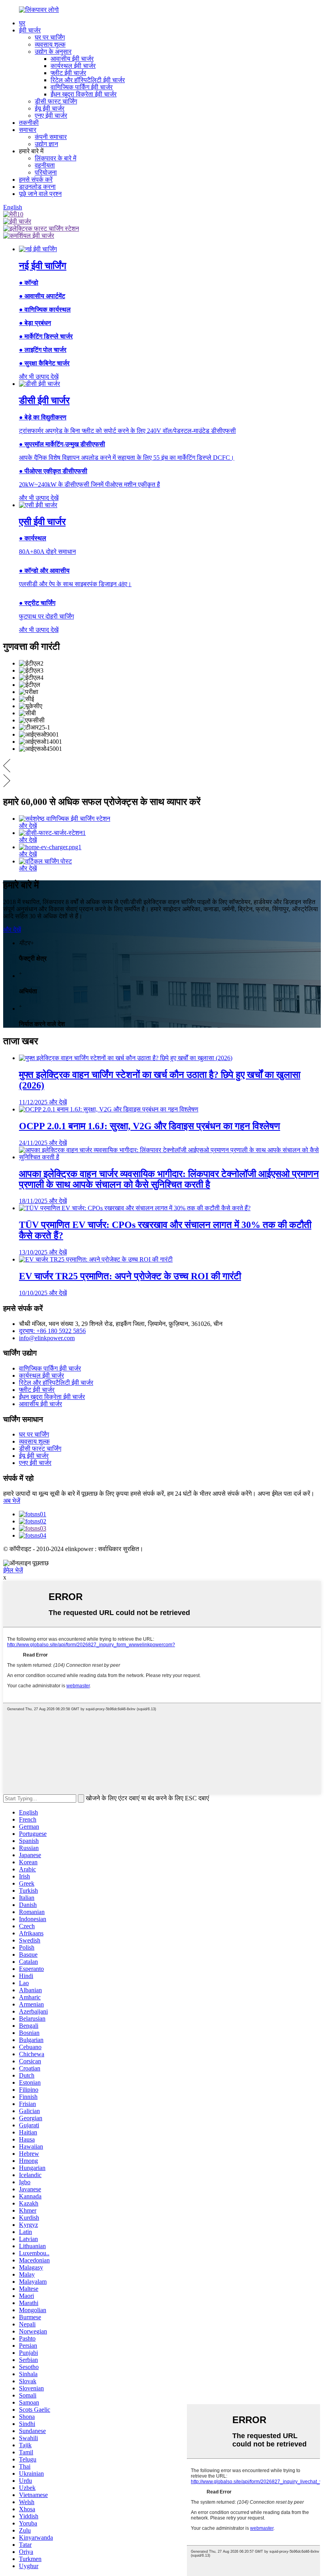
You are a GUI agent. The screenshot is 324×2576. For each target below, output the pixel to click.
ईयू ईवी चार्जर (50, 108)
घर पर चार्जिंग (50, 37)
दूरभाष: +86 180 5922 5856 (52, 1331)
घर (22, 23)
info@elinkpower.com (47, 1338)
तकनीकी (29, 123)
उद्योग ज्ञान (46, 144)
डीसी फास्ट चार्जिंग (56, 101)
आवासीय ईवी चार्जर (72, 59)
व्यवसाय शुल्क (50, 44)
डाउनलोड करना (37, 187)
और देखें (12, 930)
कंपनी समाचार (51, 137)
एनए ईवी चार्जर (51, 116)
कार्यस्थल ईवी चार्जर (73, 66)
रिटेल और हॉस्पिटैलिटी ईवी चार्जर (88, 80)
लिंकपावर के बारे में (56, 158)
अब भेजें (12, 1501)
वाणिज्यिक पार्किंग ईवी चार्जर (82, 87)
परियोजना (46, 172)
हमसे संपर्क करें (36, 180)
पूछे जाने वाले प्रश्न (40, 194)
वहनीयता (45, 165)
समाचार (28, 130)
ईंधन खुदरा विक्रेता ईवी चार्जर (84, 94)
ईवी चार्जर (30, 30)
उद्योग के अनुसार (53, 52)
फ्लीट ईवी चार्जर (68, 73)
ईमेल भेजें (13, 1570)
